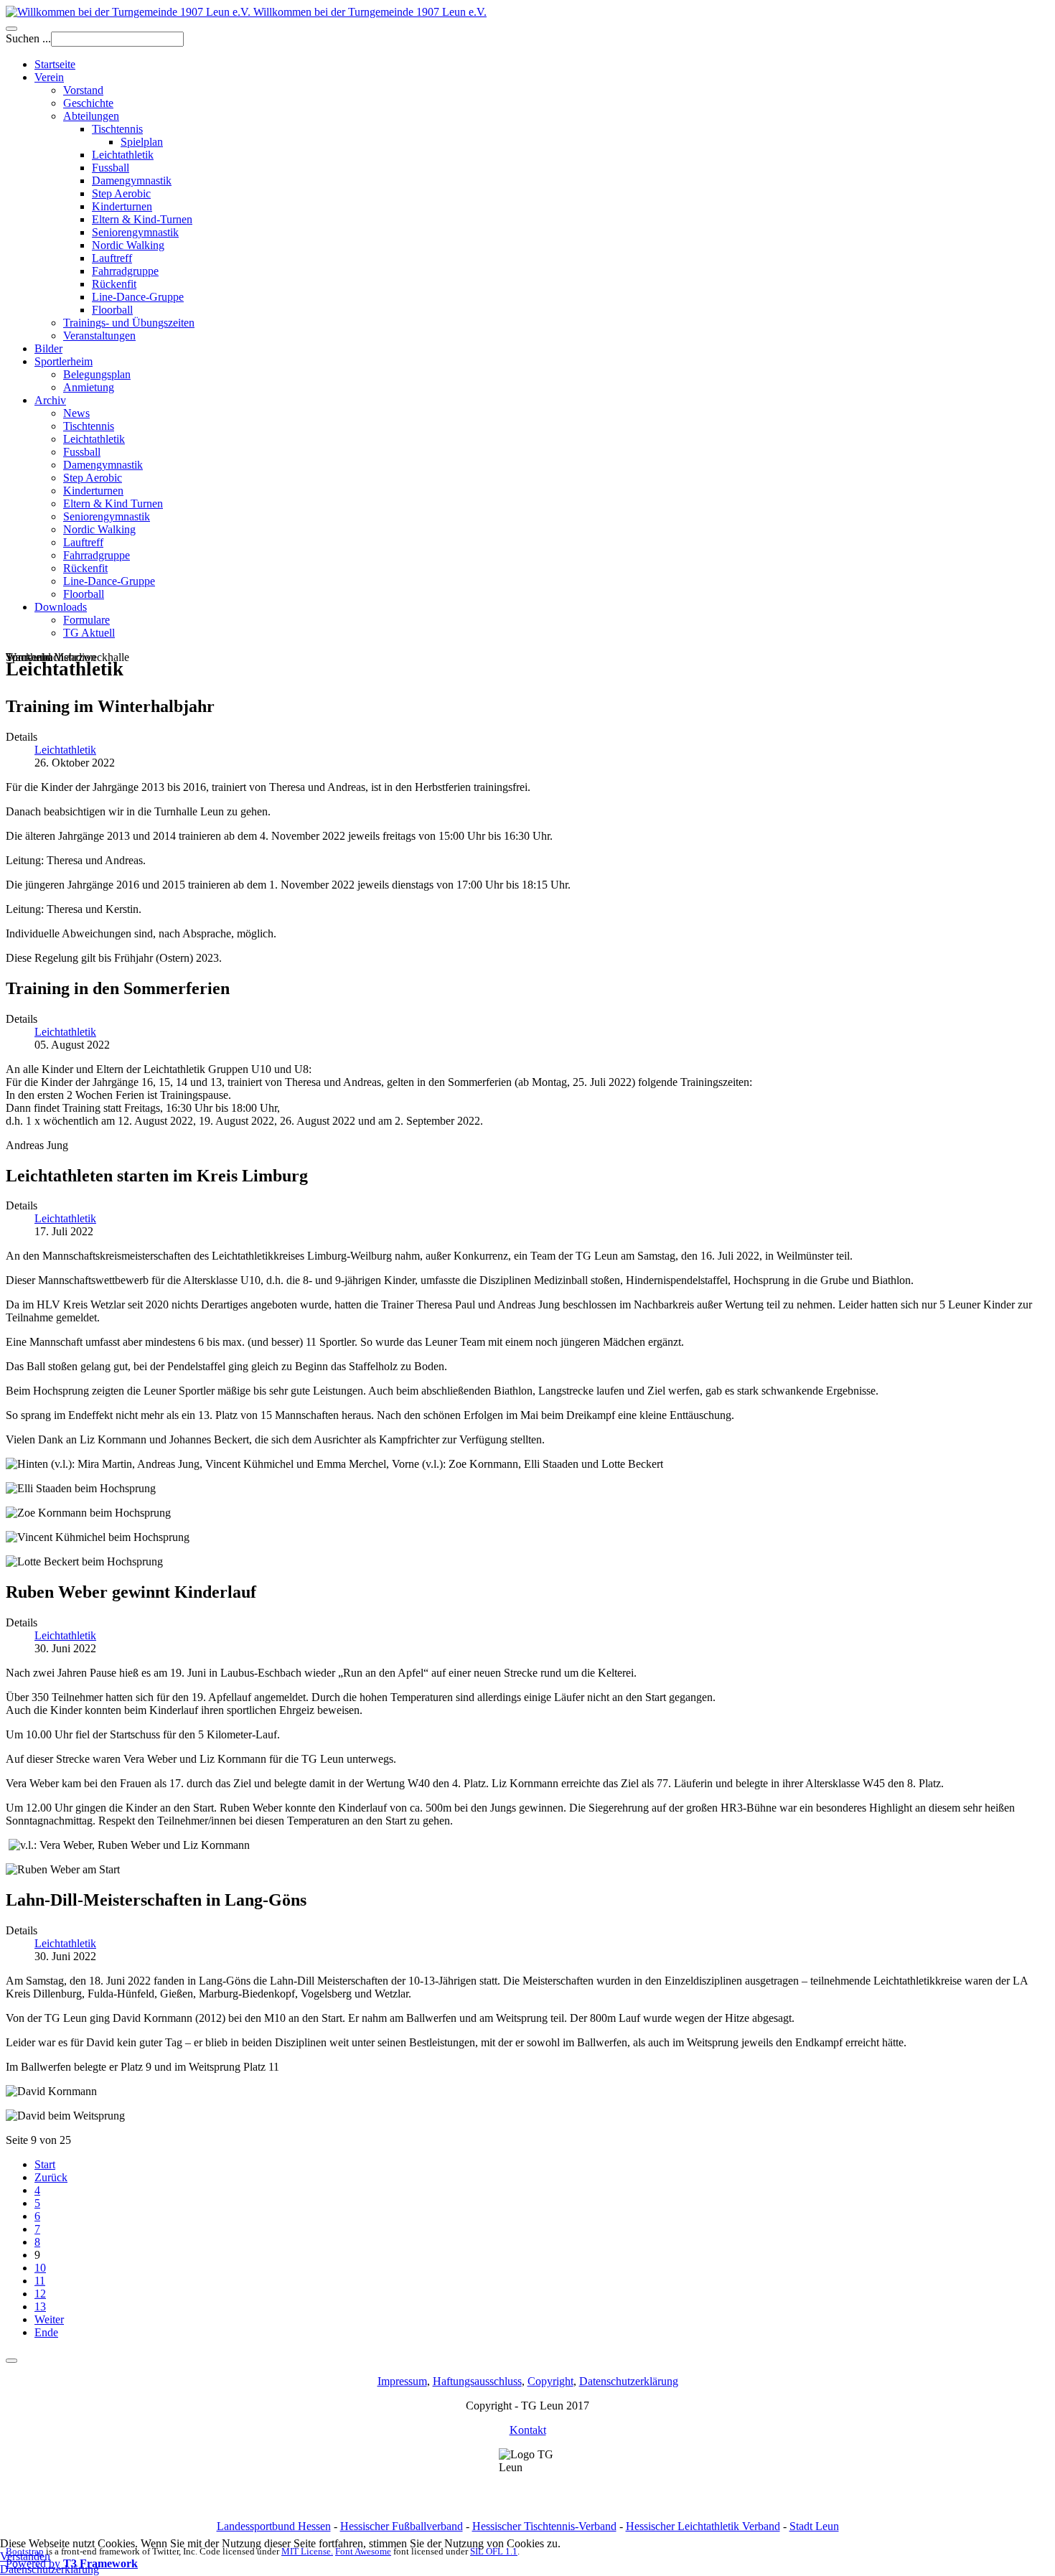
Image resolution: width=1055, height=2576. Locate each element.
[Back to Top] (11, 2361)
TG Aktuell (89, 633)
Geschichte (88, 103)
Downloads (61, 607)
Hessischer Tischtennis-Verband (544, 2526)
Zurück (51, 2177)
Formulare (86, 620)
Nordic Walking (128, 245)
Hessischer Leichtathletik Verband (703, 2526)
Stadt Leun (814, 2526)
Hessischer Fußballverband (402, 2526)
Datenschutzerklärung (629, 2381)
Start (45, 2164)
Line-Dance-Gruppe (138, 297)
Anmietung (89, 387)
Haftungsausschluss (477, 2381)
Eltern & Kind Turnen (113, 504)
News (76, 413)
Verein (49, 77)
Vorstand (83, 90)
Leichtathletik (123, 155)
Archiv (50, 400)
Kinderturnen (122, 206)
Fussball (111, 168)
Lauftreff (112, 258)
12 (40, 2294)
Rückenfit (114, 284)
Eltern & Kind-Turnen (142, 219)
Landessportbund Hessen (274, 2526)
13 (40, 2306)
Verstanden (25, 2556)
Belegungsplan (97, 374)
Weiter (49, 2319)
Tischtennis (117, 129)
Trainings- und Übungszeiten (129, 323)
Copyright (550, 2381)
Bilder (48, 348)
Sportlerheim (64, 361)
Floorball (112, 310)
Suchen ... (28, 38)
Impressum (402, 2381)
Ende (46, 2332)
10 (40, 2268)
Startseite (55, 64)
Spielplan (142, 142)
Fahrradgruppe (125, 271)
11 (40, 2281)
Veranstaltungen (99, 336)
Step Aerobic (121, 193)
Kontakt (528, 2430)
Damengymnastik (132, 181)
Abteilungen (91, 116)
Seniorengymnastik (135, 232)
